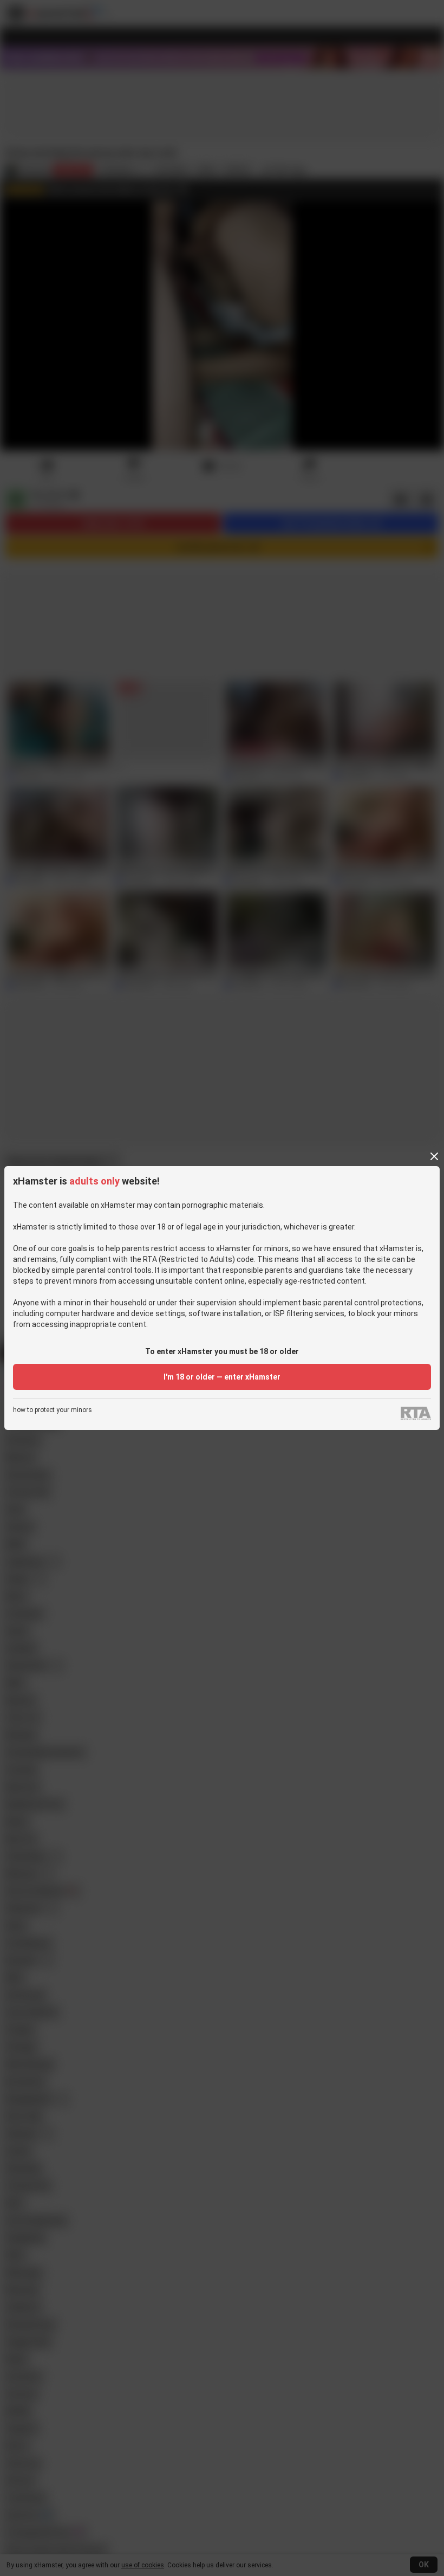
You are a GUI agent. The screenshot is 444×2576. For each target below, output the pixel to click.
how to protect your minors (53, 1410)
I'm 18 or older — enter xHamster (222, 1377)
